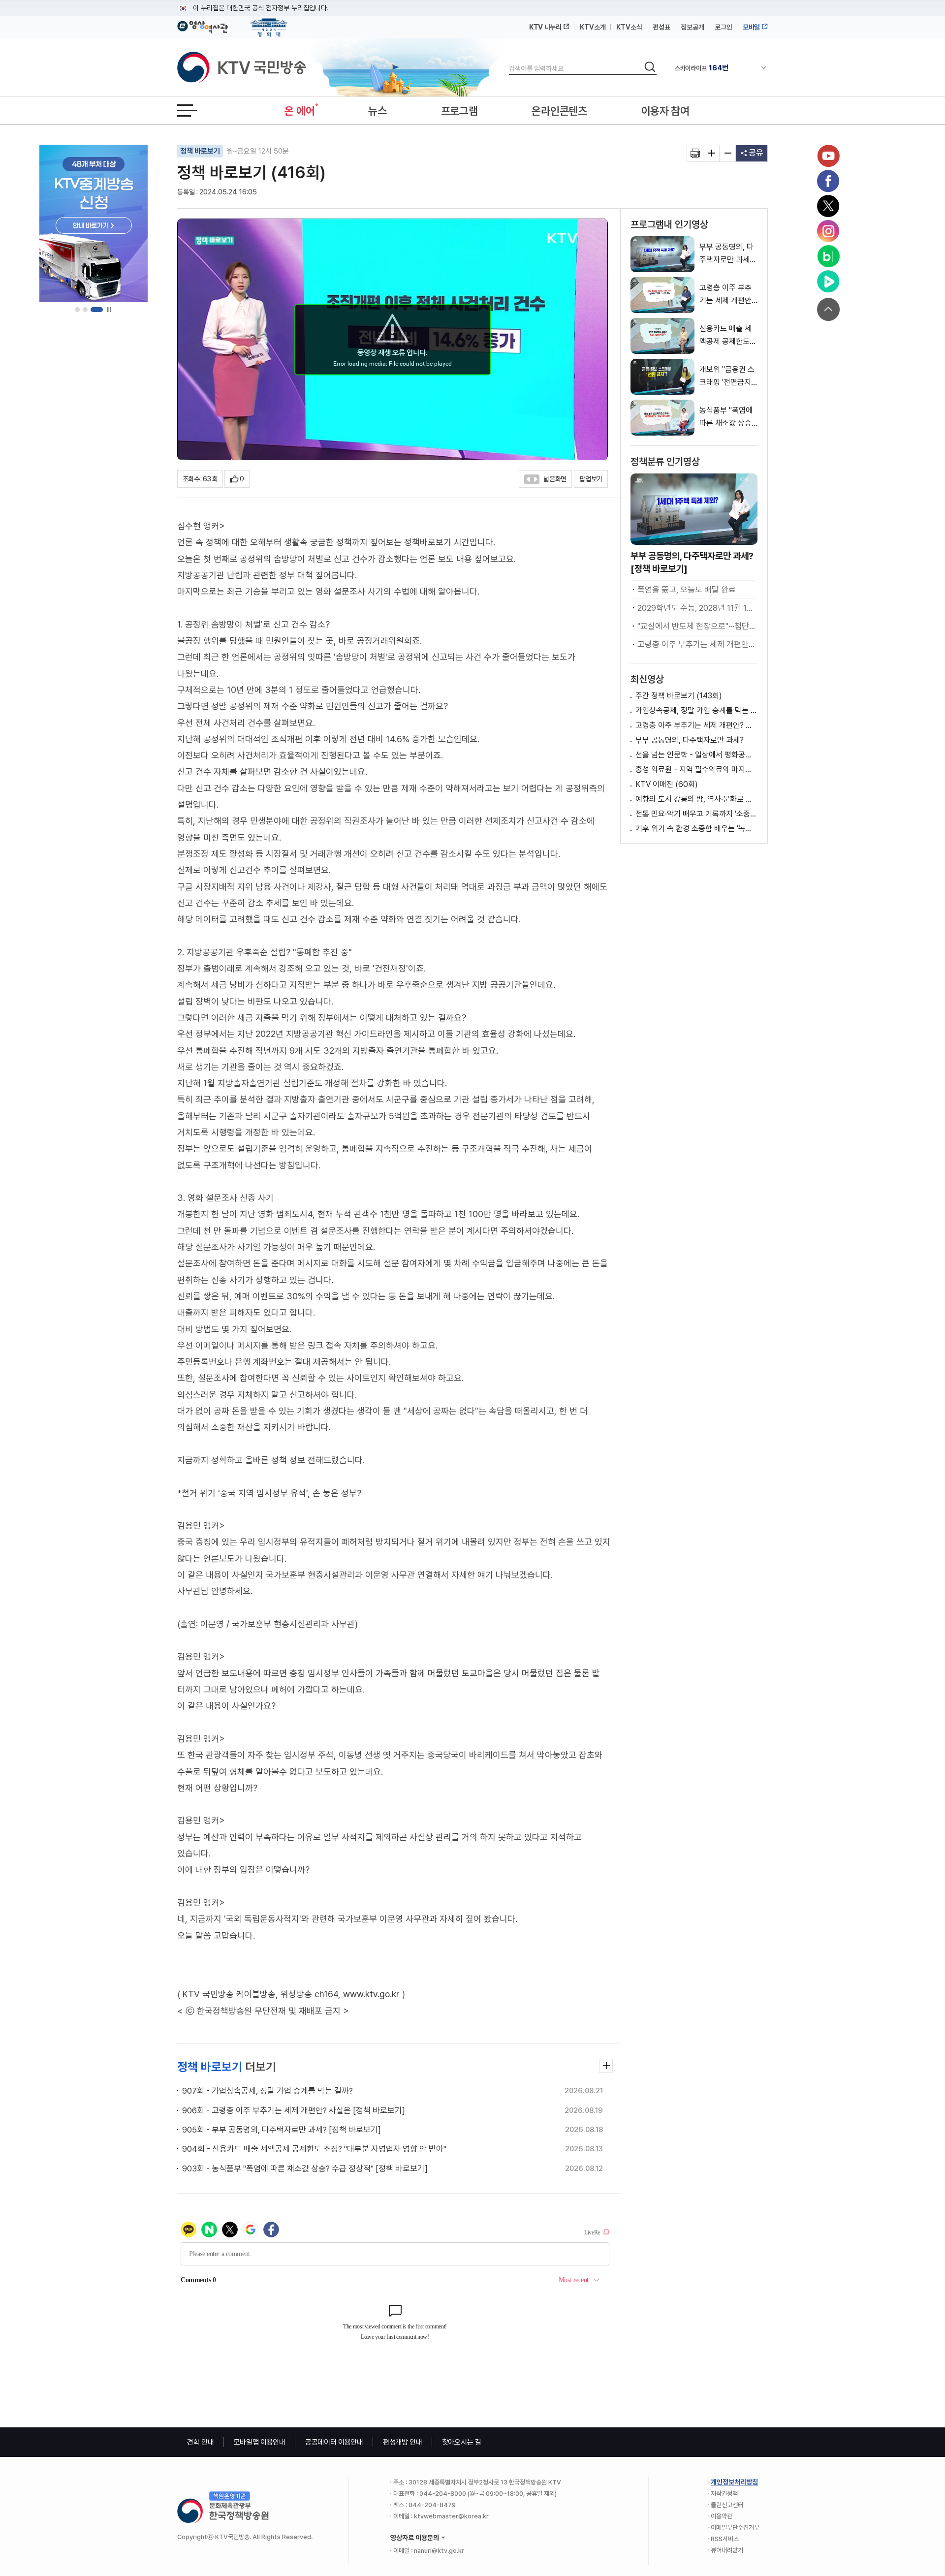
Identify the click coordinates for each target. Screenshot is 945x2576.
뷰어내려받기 (727, 2550)
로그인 (724, 27)
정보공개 (693, 27)
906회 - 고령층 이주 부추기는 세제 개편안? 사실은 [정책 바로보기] (294, 2110)
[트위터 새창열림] (828, 206)
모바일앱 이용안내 (260, 2442)
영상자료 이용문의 (415, 2538)
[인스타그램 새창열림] (828, 231)
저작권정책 (724, 2494)
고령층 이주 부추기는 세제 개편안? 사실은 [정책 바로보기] (696, 644)
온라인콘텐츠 (559, 111)
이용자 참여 (665, 111)
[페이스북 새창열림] (828, 181)
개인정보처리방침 (734, 2482)
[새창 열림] (695, 153)
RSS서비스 (725, 2539)
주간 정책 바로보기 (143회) (679, 696)
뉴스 (377, 111)
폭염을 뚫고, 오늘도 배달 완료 (687, 590)
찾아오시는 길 (462, 2442)
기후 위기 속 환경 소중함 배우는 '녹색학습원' (696, 829)
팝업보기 (591, 479)
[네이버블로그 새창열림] (828, 256)
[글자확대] (711, 153)
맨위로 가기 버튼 (828, 309)
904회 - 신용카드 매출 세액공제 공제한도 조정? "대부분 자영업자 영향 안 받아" (314, 2149)
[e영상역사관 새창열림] (203, 26)
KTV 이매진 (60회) (667, 784)
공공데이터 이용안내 (334, 2442)
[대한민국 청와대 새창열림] (269, 23)
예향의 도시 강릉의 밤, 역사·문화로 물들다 (696, 799)
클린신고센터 (727, 2505)
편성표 (661, 27)
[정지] (109, 310)
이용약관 (722, 2516)
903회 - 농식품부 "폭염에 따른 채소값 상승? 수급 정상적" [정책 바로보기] (305, 2168)
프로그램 (459, 111)
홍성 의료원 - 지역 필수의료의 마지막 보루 (696, 770)
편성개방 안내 (403, 2442)
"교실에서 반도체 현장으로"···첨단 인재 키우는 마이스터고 (696, 626)
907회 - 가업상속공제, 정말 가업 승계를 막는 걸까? (268, 2091)
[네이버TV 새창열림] (828, 282)
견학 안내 (201, 2442)
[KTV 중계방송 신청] (94, 223)
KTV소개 (593, 27)
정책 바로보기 (200, 151)
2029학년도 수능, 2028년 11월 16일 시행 (696, 608)
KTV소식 (629, 27)
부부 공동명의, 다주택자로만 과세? (690, 740)
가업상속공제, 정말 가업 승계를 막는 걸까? (696, 710)
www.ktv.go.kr (371, 1994)
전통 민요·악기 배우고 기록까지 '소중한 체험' (696, 814)
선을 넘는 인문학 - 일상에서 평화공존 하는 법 (696, 755)
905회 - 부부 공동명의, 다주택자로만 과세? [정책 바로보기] (282, 2130)
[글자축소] (728, 153)
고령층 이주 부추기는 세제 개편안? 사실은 (696, 725)
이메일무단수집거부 (735, 2528)
